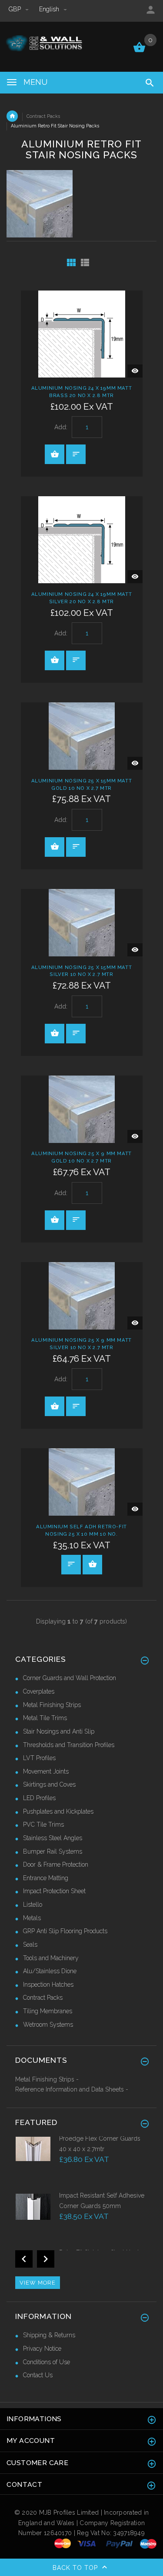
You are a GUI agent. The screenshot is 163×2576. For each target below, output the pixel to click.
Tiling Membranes (48, 2011)
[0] (139, 51)
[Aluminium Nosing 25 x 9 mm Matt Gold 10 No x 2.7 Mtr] (82, 1109)
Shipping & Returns (49, 2335)
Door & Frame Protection (56, 1864)
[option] (81, 2163)
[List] (85, 262)
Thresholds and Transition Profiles (69, 1745)
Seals (30, 1945)
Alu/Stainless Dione (50, 1971)
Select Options (92, 1565)
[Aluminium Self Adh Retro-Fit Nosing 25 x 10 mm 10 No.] (82, 1481)
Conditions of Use (47, 2362)
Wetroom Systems (48, 2025)
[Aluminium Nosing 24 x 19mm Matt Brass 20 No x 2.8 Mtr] (82, 333)
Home (12, 116)
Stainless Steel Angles (53, 1838)
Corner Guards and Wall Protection (70, 1678)
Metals (32, 1918)
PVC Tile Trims (43, 1824)
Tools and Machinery (51, 1958)
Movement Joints (46, 1771)
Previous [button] (24, 2259)
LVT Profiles (39, 1758)
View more (38, 2283)
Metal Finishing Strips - (47, 2079)
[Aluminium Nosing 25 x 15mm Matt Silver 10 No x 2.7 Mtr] (82, 922)
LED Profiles (39, 1798)
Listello (33, 1904)
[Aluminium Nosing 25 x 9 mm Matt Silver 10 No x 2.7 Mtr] (82, 1295)
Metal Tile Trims (45, 1718)
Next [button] (46, 2259)
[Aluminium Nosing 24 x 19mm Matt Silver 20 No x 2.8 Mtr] (82, 539)
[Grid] (71, 262)
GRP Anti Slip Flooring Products (65, 1931)
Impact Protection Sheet (54, 1891)
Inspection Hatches (48, 1985)
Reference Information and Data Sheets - (72, 2089)
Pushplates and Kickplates (58, 1811)
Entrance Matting (46, 1878)
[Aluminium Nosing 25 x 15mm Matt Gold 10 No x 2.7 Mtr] (82, 735)
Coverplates (39, 1691)
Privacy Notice (42, 2349)
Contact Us (38, 2375)
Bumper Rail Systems (53, 1851)
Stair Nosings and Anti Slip (59, 1731)
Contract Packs (43, 116)
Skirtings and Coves (49, 1784)
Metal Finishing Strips (52, 1705)
